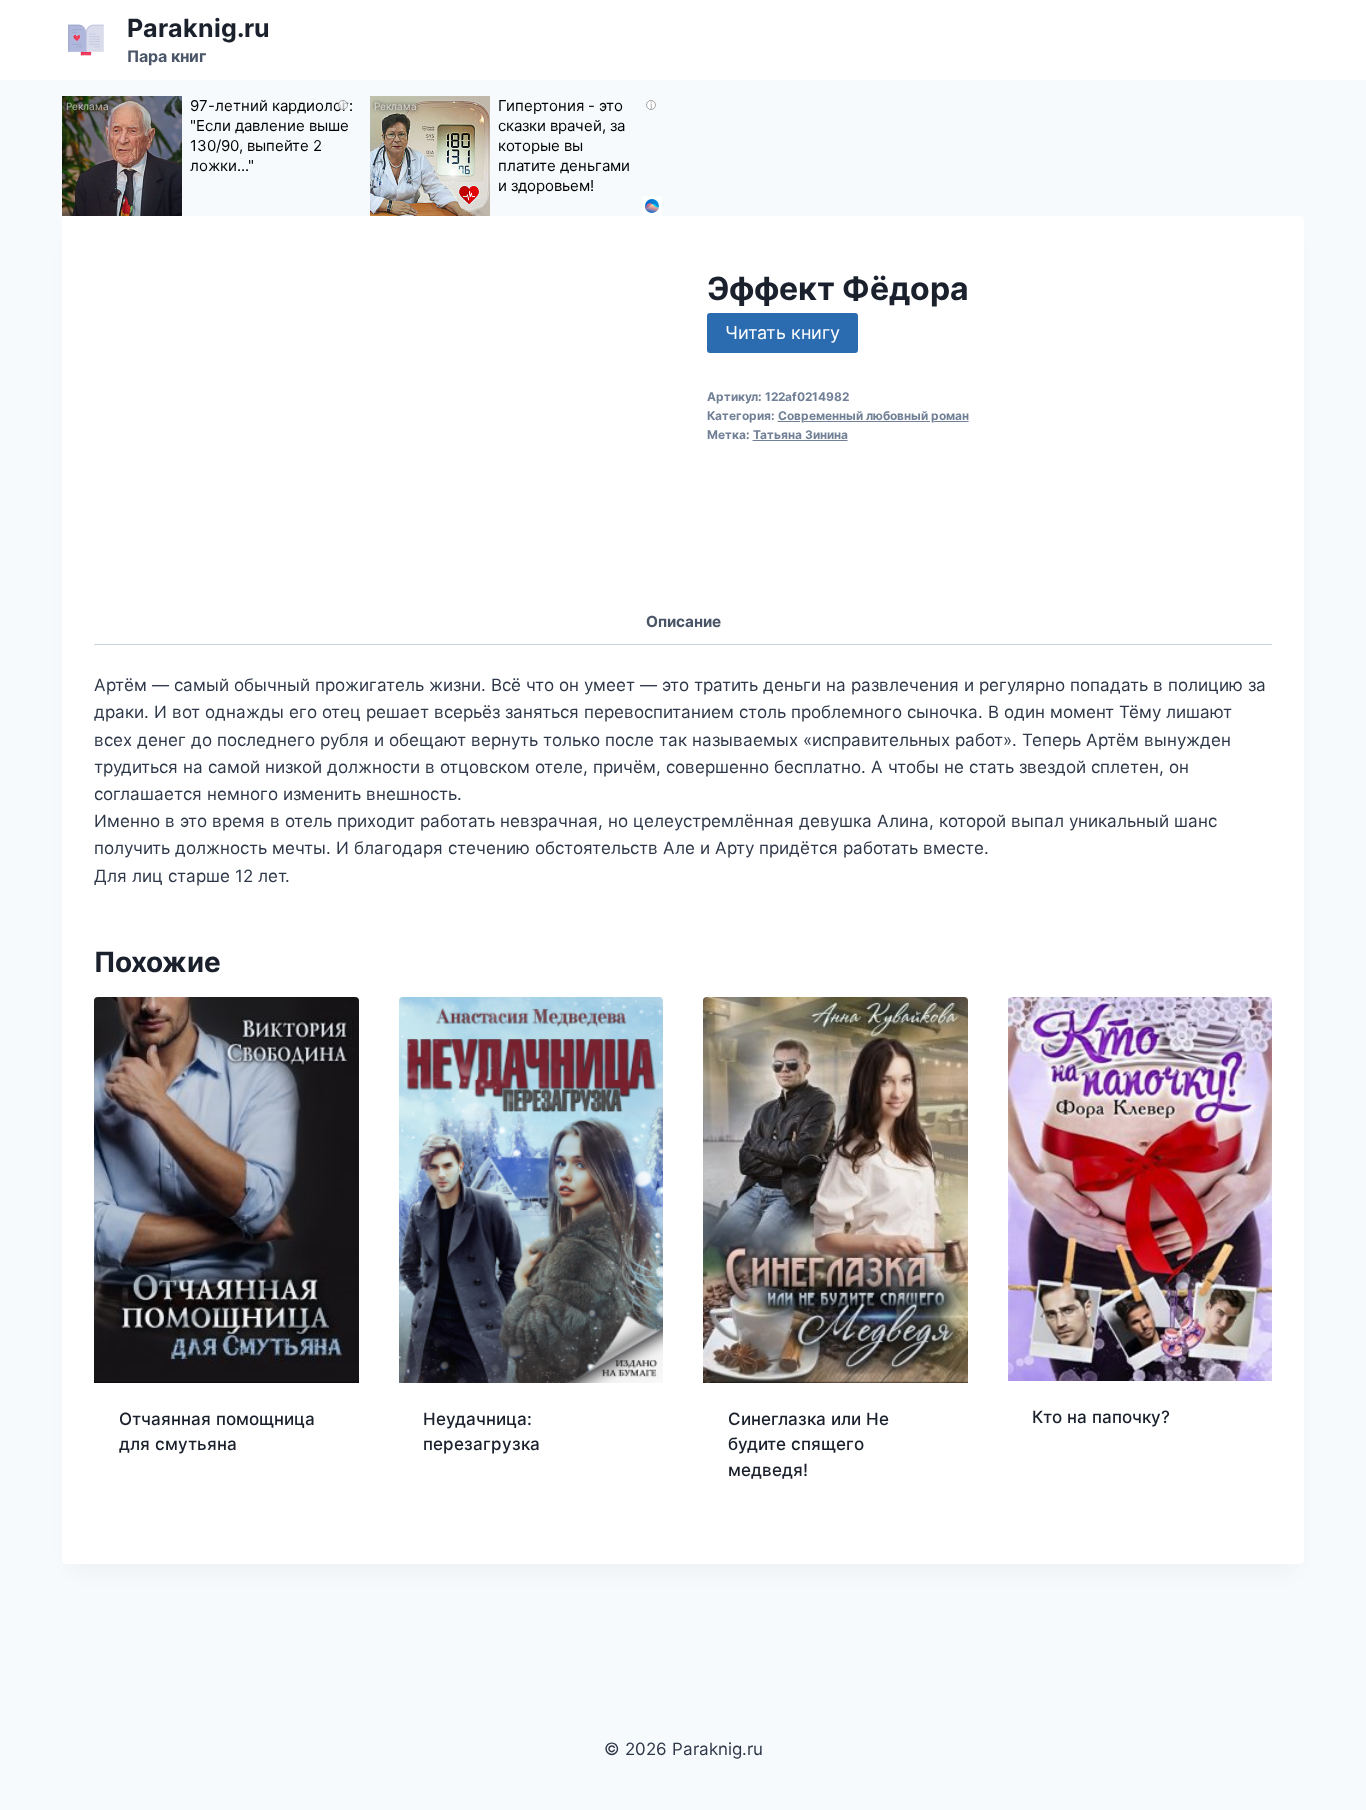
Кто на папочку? (1101, 1417)
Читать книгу (782, 332)
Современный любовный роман (873, 415)
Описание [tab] (683, 621)
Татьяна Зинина (800, 434)
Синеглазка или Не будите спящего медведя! (808, 1444)
